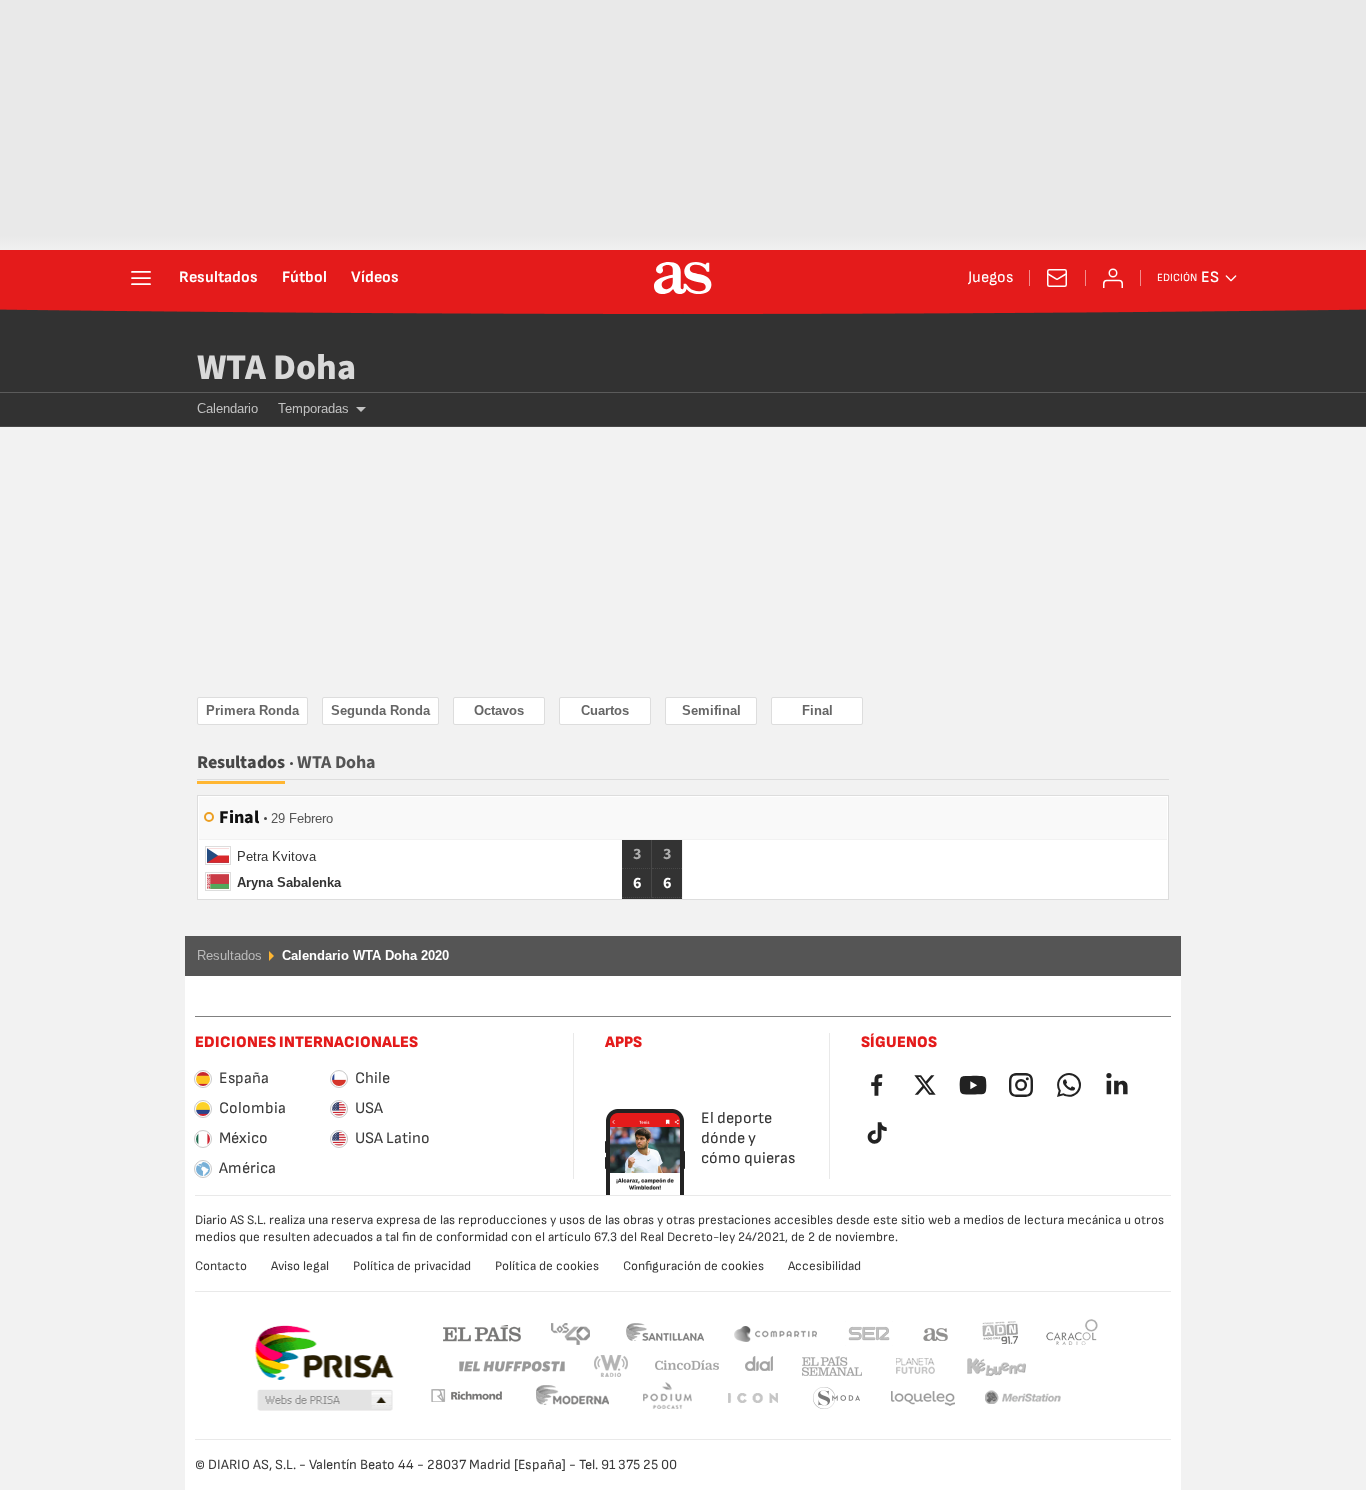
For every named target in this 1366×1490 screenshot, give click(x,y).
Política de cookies (547, 1266)
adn (1000, 1332)
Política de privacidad (412, 1266)
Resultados (218, 278)
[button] (325, 1401)
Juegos (990, 278)
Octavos (499, 710)
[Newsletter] (1057, 278)
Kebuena (984, 1366)
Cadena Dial (755, 1366)
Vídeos (375, 278)
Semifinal (711, 710)
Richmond (1065, 1366)
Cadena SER (869, 1332)
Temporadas (313, 408)
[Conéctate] (1113, 278)
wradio (617, 1366)
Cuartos (605, 710)
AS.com (936, 1332)
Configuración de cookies (693, 1266)
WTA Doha (276, 367)
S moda (752, 1398)
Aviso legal (300, 1266)
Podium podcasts (573, 1398)
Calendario (227, 408)
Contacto (221, 1266)
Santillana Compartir (776, 1332)
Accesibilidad (824, 1266)
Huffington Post (510, 1366)
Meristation (923, 1398)
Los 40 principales (570, 1332)
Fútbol (304, 278)
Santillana (664, 1332)
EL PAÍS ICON (667, 1398)
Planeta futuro (898, 1366)
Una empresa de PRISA (323, 1353)
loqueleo (837, 1398)
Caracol (1072, 1332)
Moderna (466, 1395)
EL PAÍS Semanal (827, 1366)
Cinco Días (680, 1366)
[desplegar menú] (141, 278)
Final (817, 710)
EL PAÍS (482, 1332)
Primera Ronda (252, 710)
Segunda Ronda (380, 710)
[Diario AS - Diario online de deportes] (683, 278)
